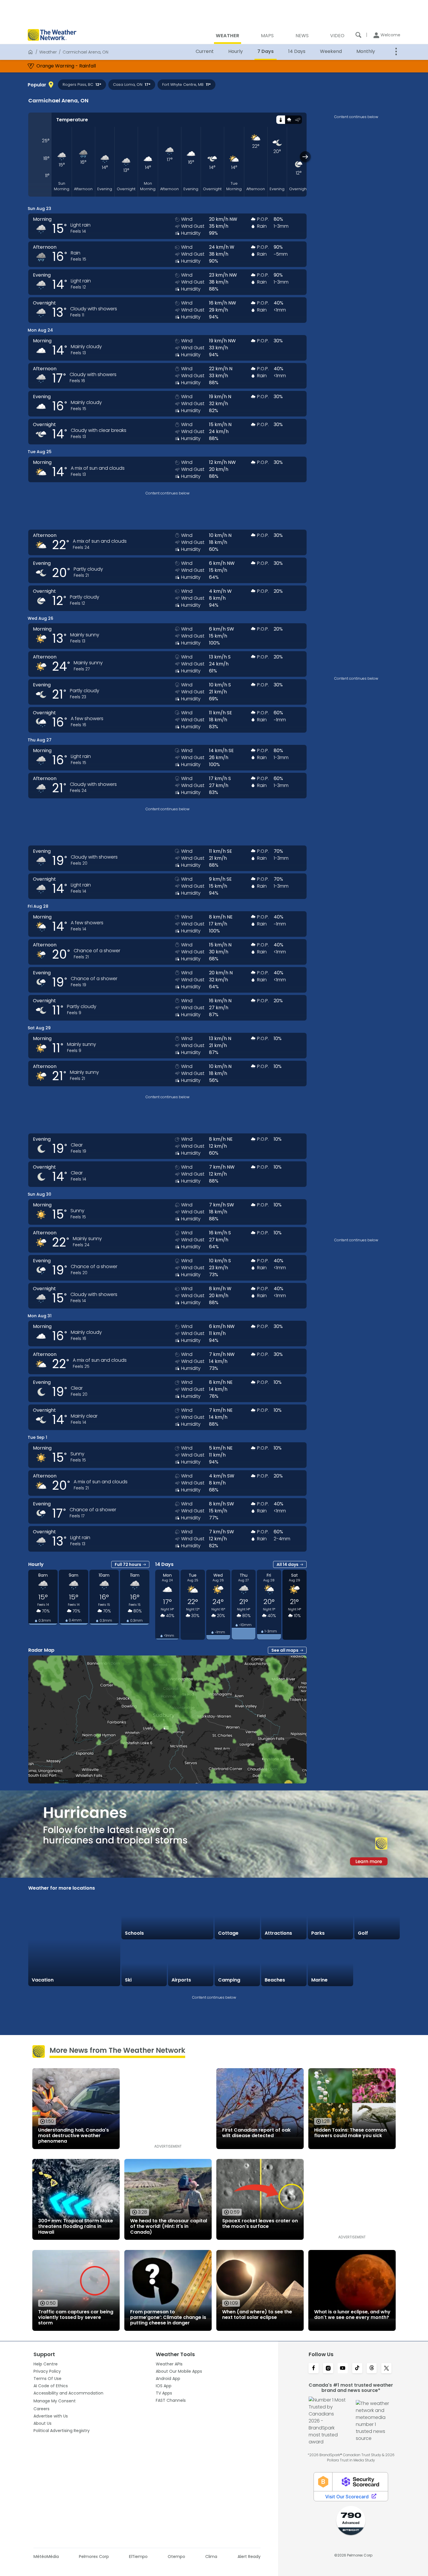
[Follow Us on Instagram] (328, 2369)
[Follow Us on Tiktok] (357, 2369)
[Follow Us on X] (386, 2369)
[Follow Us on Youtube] (343, 2369)
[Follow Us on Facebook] (314, 2369)
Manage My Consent (55, 2401)
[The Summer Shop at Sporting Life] (377, 1963)
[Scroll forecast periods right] (305, 157)
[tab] (281, 120)
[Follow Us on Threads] (372, 2369)
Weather (48, 52)
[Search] (358, 35)
